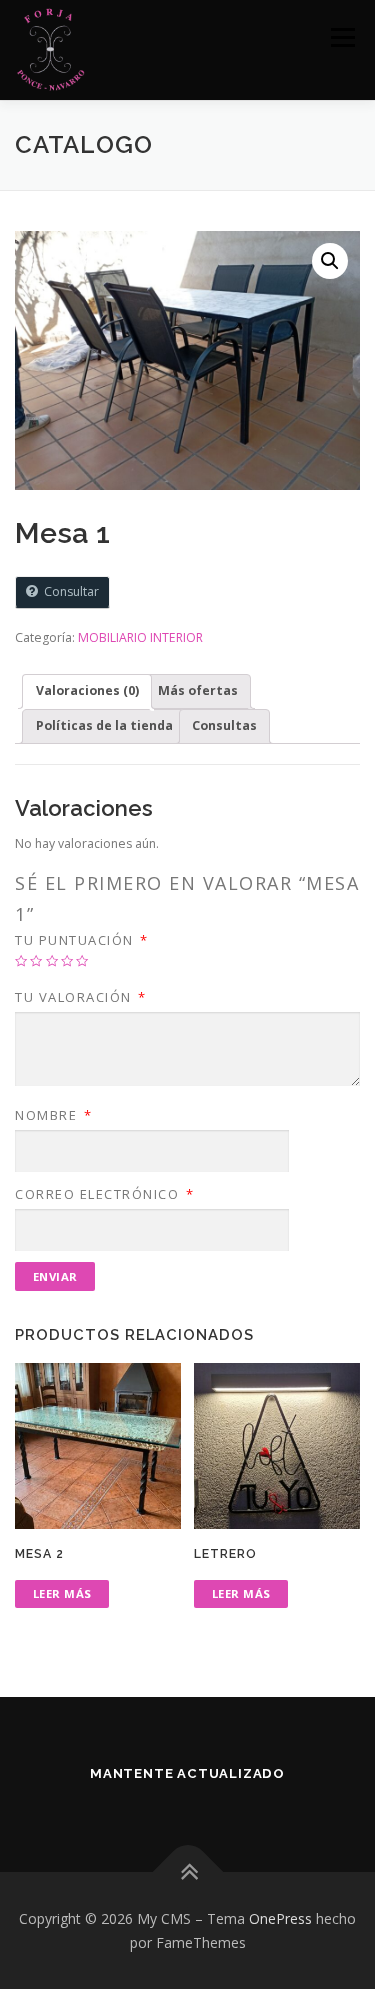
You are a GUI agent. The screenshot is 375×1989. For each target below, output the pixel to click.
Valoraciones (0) (87, 690)
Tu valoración (81, 997)
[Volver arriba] (187, 1871)
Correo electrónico (104, 1194)
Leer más (62, 1593)
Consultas (224, 725)
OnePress (280, 1918)
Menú (341, 37)
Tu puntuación (82, 940)
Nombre (53, 1115)
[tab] (87, 691)
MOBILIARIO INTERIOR (140, 637)
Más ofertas (198, 690)
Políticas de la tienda (104, 725)
